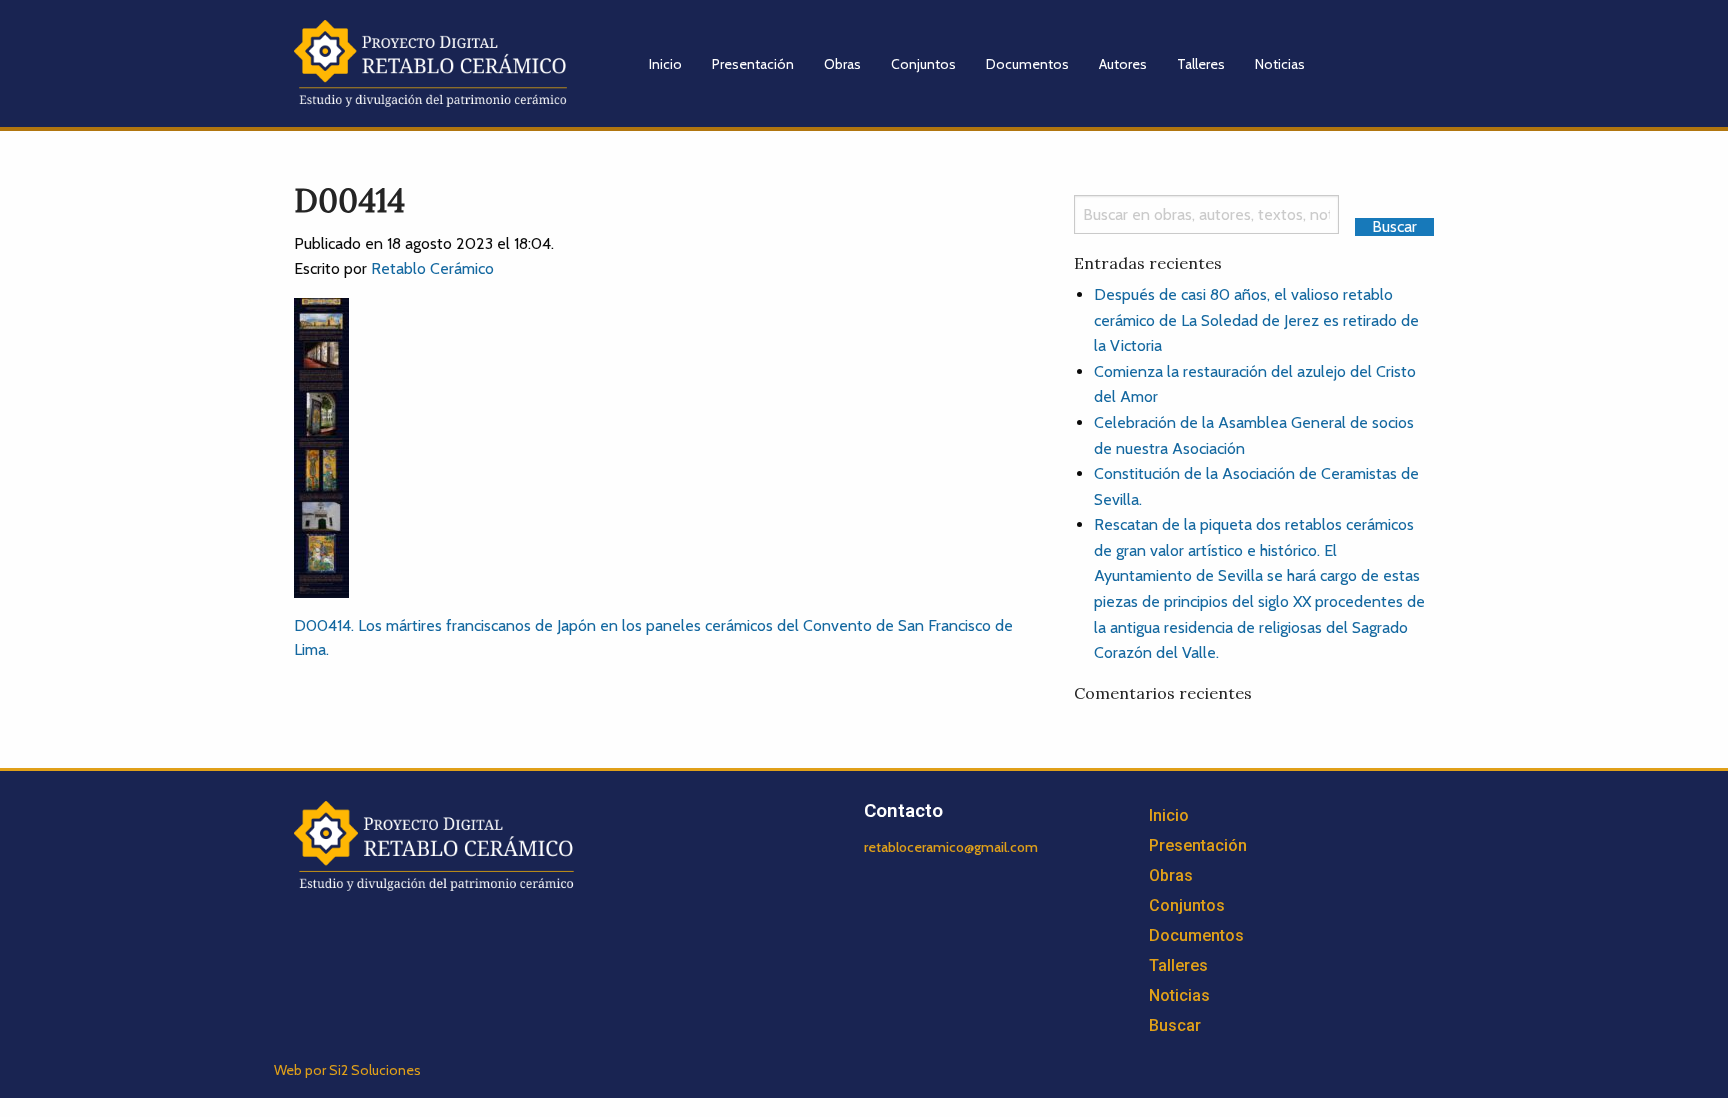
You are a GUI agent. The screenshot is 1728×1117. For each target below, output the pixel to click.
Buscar (1175, 1025)
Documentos (1027, 64)
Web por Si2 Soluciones (347, 1070)
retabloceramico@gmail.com (951, 847)
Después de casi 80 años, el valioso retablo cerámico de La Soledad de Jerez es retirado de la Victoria (1256, 320)
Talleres (1201, 64)
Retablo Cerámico (432, 268)
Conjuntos (923, 64)
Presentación (753, 64)
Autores (1123, 64)
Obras (842, 64)
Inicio (665, 64)
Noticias (1280, 64)
